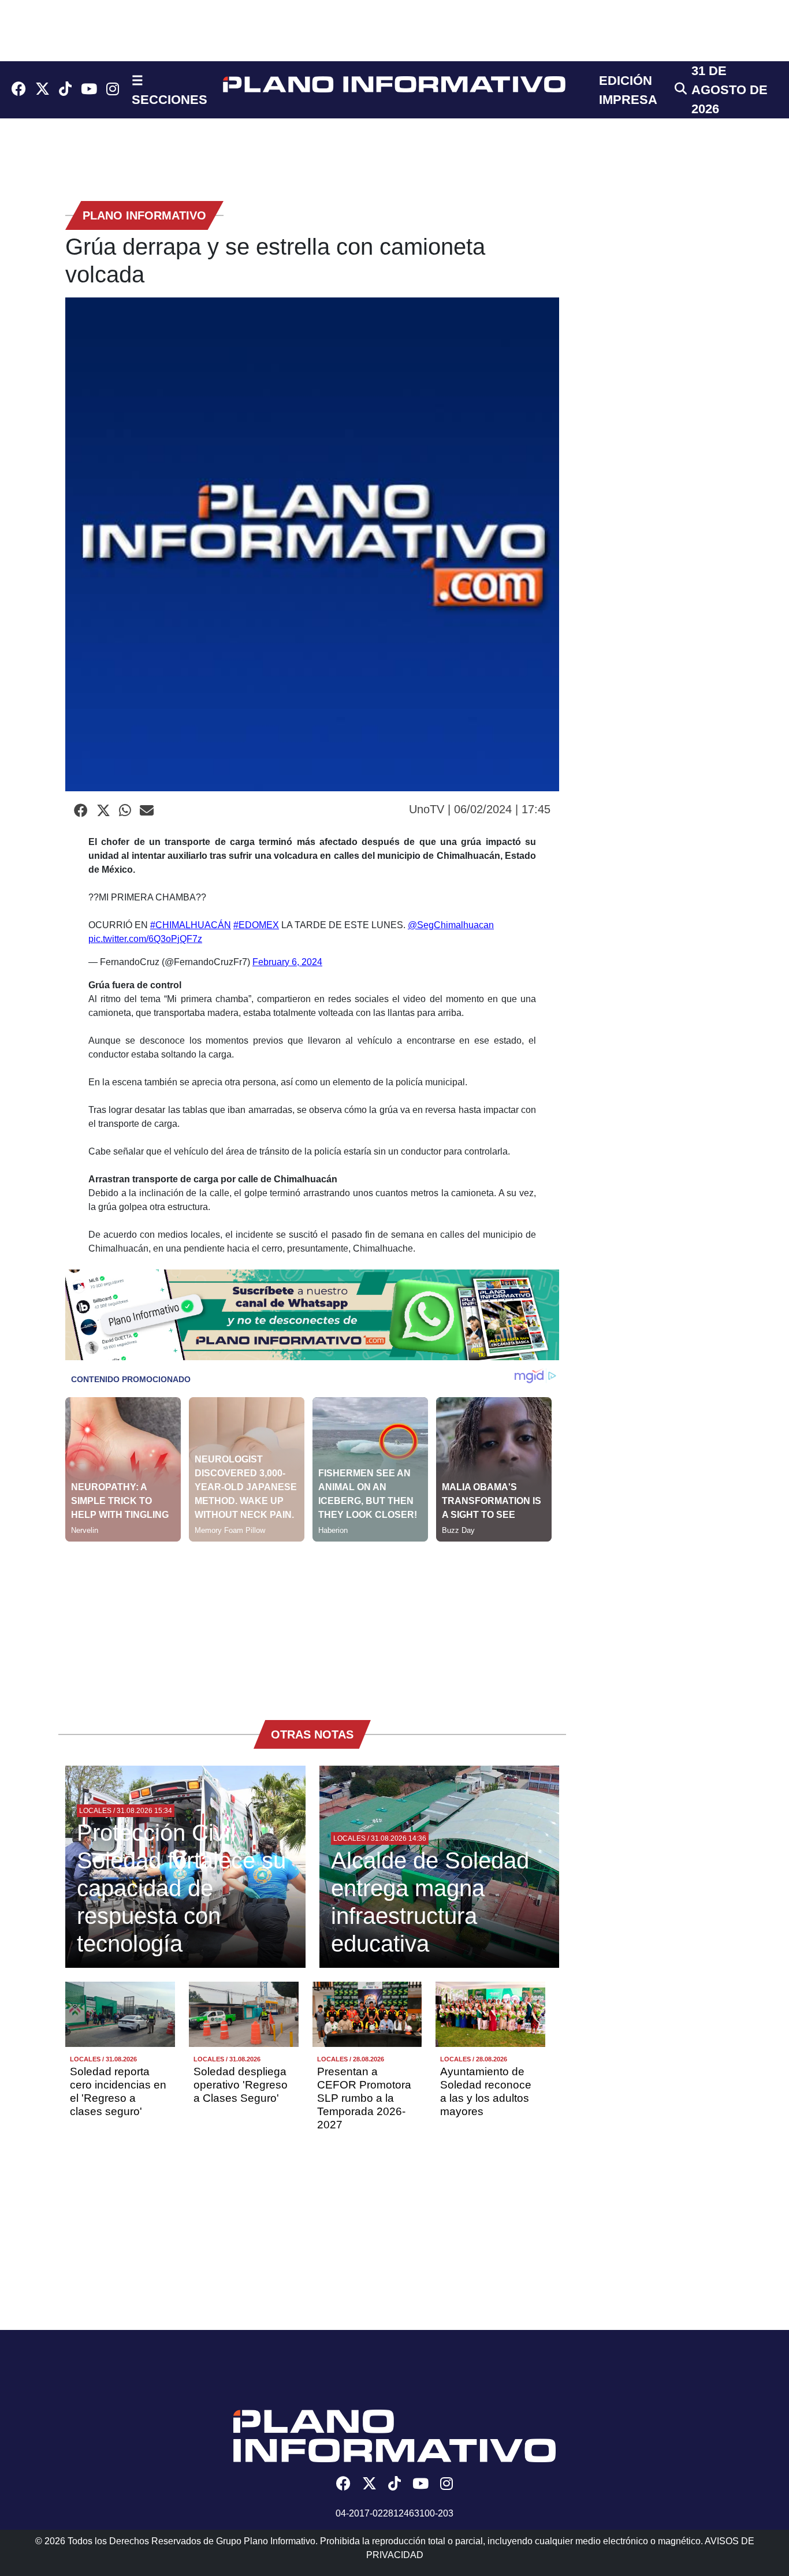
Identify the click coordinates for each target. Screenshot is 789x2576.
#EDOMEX (256, 925)
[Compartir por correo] (147, 811)
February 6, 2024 (287, 962)
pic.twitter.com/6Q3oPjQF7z (145, 939)
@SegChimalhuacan (451, 925)
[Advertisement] (312, 1622)
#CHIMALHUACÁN (191, 925)
